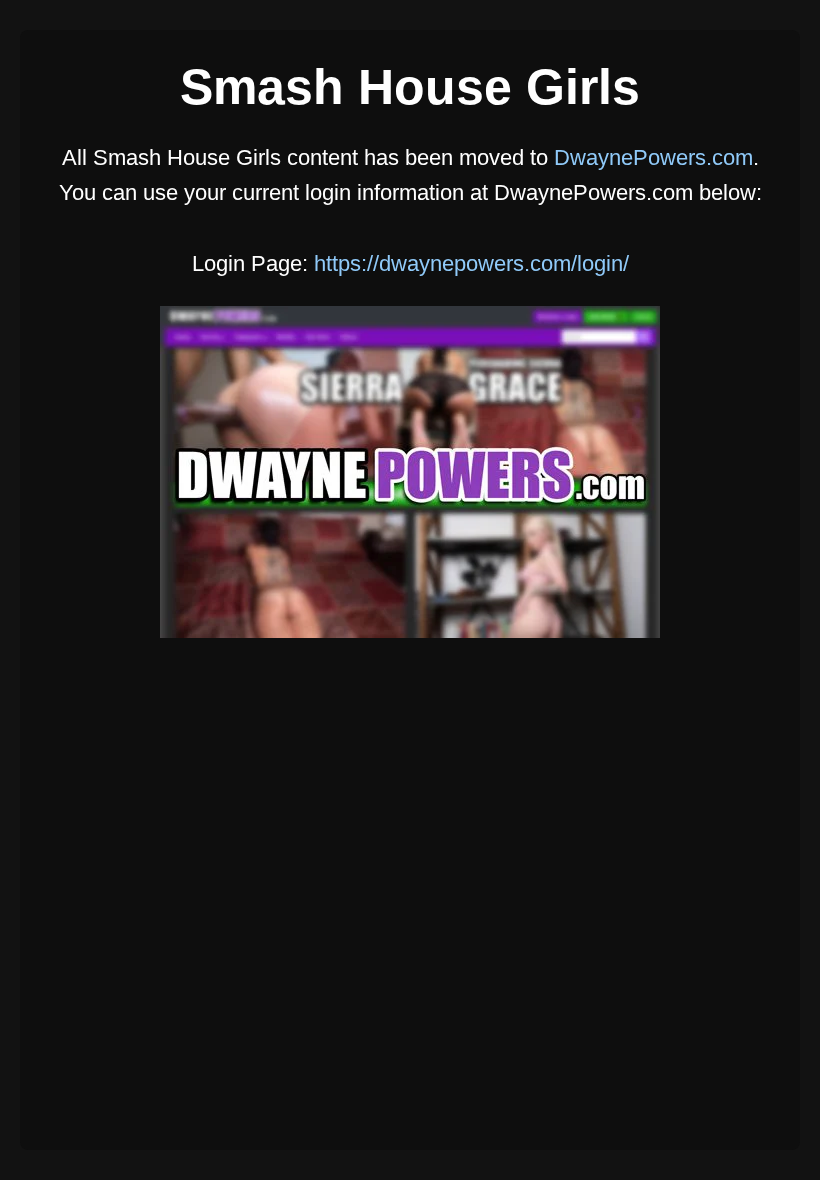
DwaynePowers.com (653, 157)
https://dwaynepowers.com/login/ (471, 263)
